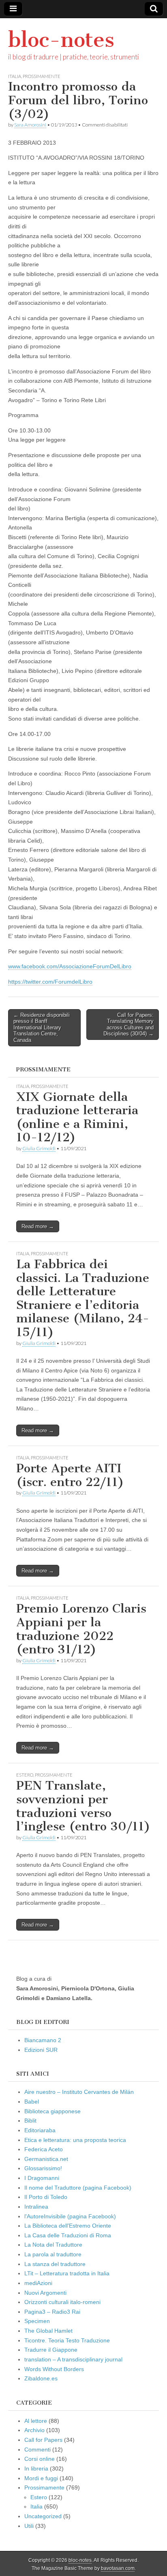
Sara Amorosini (30, 125)
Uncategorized (43, 2516)
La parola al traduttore (53, 2254)
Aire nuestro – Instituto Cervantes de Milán (79, 2092)
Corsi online (40, 2459)
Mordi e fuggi (41, 2478)
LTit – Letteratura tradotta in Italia (67, 2273)
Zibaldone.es (41, 2378)
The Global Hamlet (48, 2331)
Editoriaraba (40, 2130)
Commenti (37, 2450)
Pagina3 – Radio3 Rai (52, 2312)
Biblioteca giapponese (52, 2111)
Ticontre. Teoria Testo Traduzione (67, 2340)
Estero (25, 1775)
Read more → (38, 1226)
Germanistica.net (46, 2159)
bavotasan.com (118, 2568)
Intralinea (36, 2207)
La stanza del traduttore (55, 2264)
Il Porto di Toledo (46, 2197)
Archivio (34, 2430)
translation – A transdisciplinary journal (73, 2359)
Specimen (37, 2321)
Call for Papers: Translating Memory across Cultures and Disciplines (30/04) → (128, 1024)
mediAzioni (38, 2283)
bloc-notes (61, 40)
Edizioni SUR (41, 2050)
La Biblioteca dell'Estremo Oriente (68, 2226)
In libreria (36, 2468)
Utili (29, 2526)
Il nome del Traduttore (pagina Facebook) (78, 2188)
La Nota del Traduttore (53, 2245)
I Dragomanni (42, 2178)
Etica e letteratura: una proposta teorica (75, 2140)
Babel (32, 2102)
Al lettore (36, 2421)
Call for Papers (43, 2440)
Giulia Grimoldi (39, 1148)
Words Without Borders (54, 2369)
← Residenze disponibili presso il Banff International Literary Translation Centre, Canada (42, 1028)
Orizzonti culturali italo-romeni (62, 2302)
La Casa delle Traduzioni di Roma (68, 2235)
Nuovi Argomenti (45, 2293)
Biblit (30, 2121)
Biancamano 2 (43, 2040)
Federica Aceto (44, 2149)
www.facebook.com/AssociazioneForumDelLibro (70, 966)
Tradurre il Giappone (51, 2350)
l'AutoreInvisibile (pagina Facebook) (70, 2216)
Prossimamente (42, 76)
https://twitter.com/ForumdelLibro (50, 982)
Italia (15, 76)
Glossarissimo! (43, 2168)
